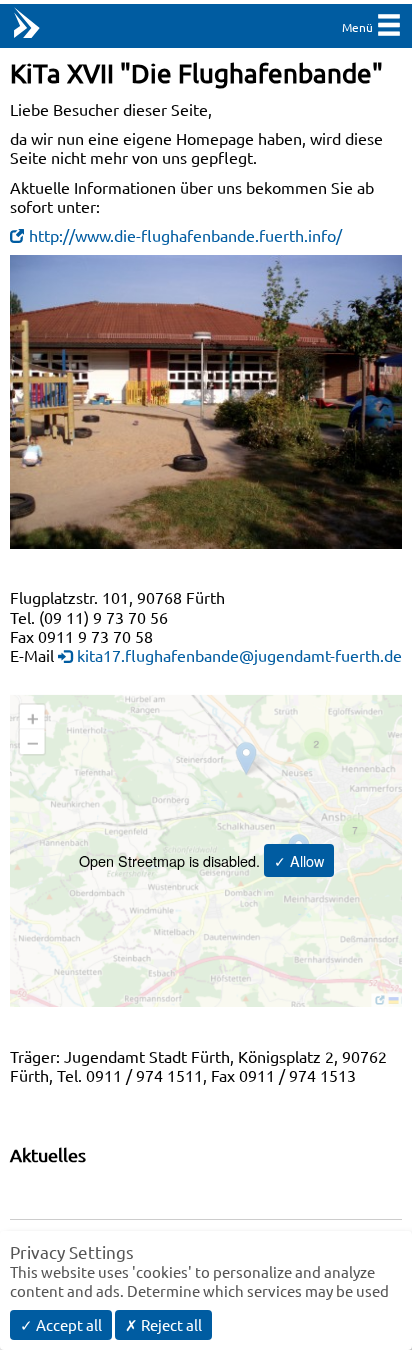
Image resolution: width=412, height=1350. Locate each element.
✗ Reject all (163, 1324)
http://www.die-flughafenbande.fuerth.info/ (185, 235)
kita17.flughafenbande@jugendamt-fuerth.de (239, 655)
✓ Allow (299, 860)
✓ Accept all (61, 1324)
